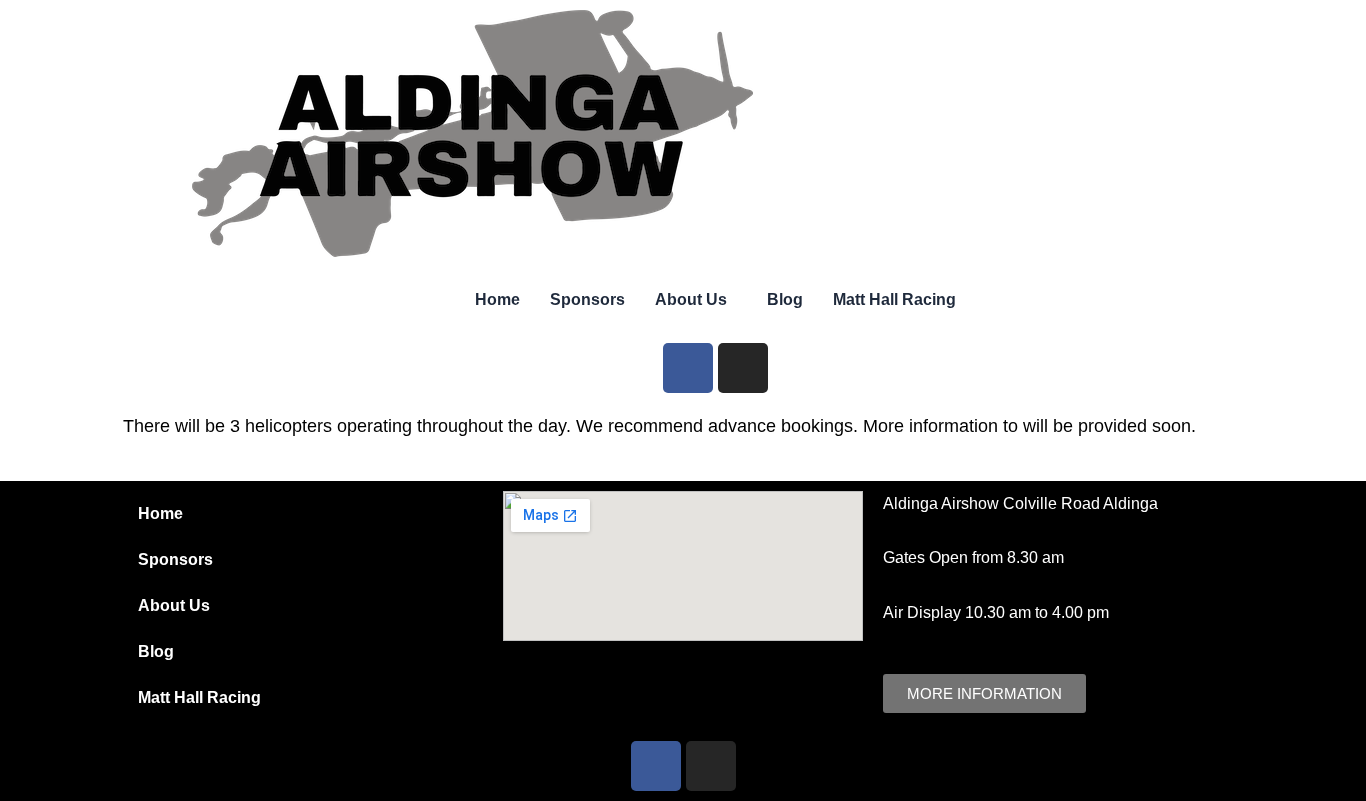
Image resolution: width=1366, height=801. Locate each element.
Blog (785, 299)
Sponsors (587, 299)
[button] (696, 300)
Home (497, 299)
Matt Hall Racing (894, 299)
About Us (691, 299)
